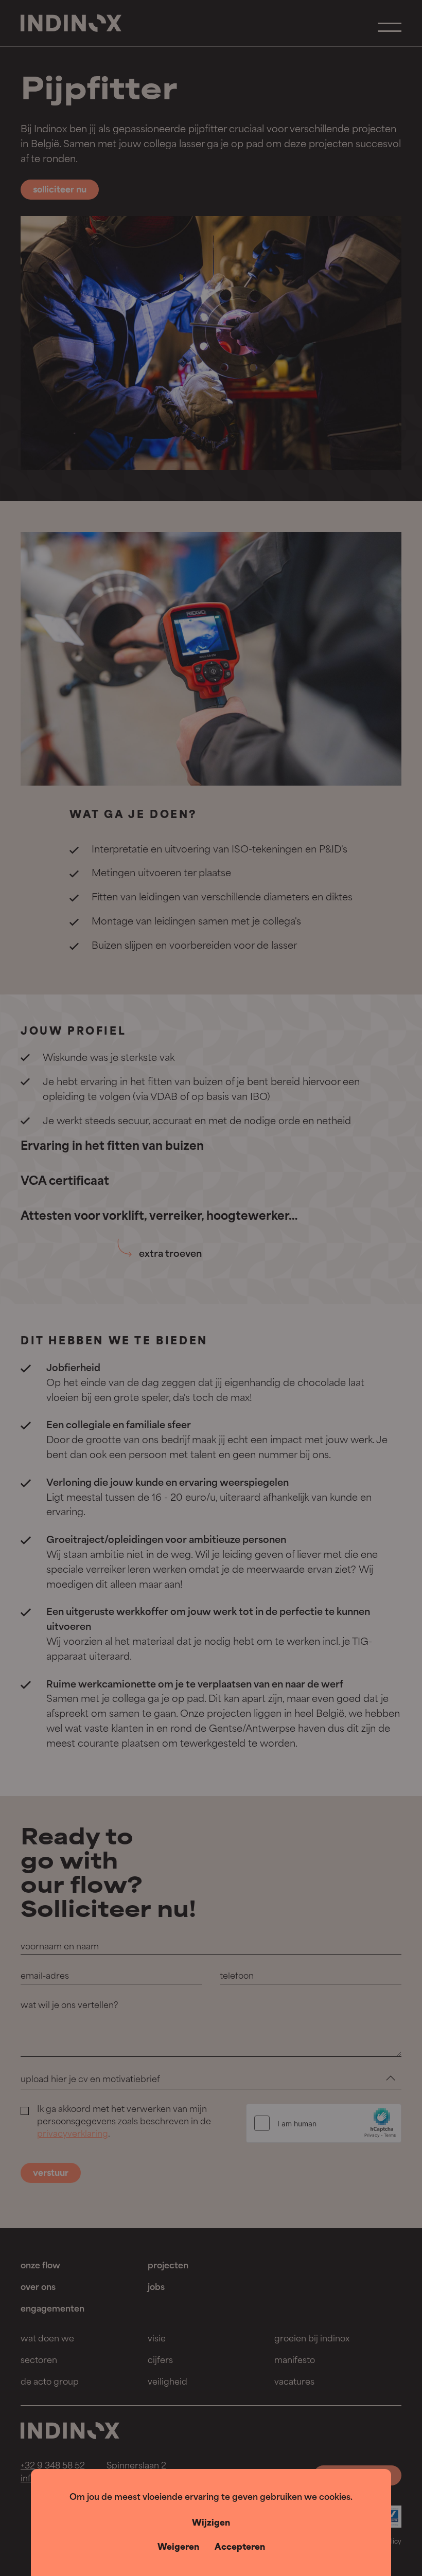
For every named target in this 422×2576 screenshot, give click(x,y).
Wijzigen (211, 2524)
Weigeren (178, 2548)
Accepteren (240, 2548)
